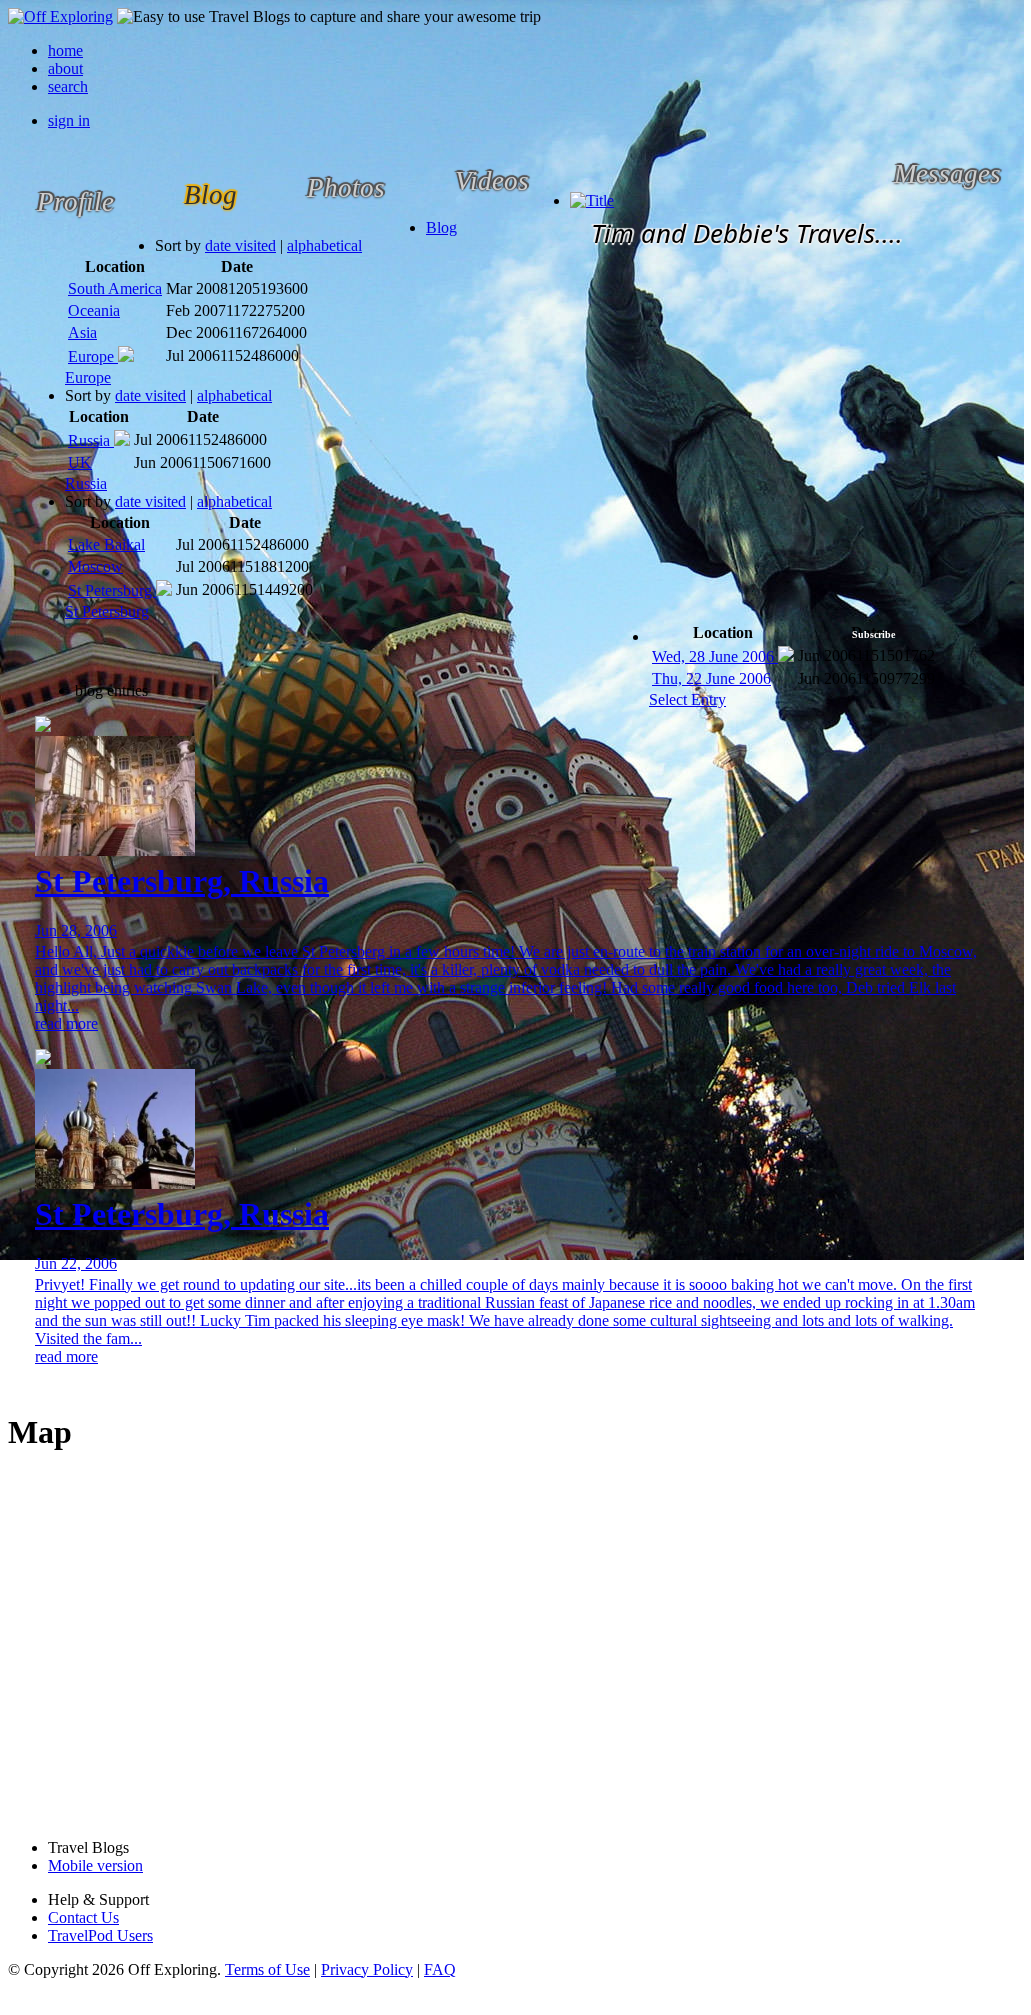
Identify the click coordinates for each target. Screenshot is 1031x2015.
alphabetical (324, 245)
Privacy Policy (367, 1969)
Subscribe (873, 634)
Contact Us (83, 1917)
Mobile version (95, 1865)
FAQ (440, 1969)
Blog (441, 227)
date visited (240, 245)
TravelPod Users (100, 1935)
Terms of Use (267, 1969)
